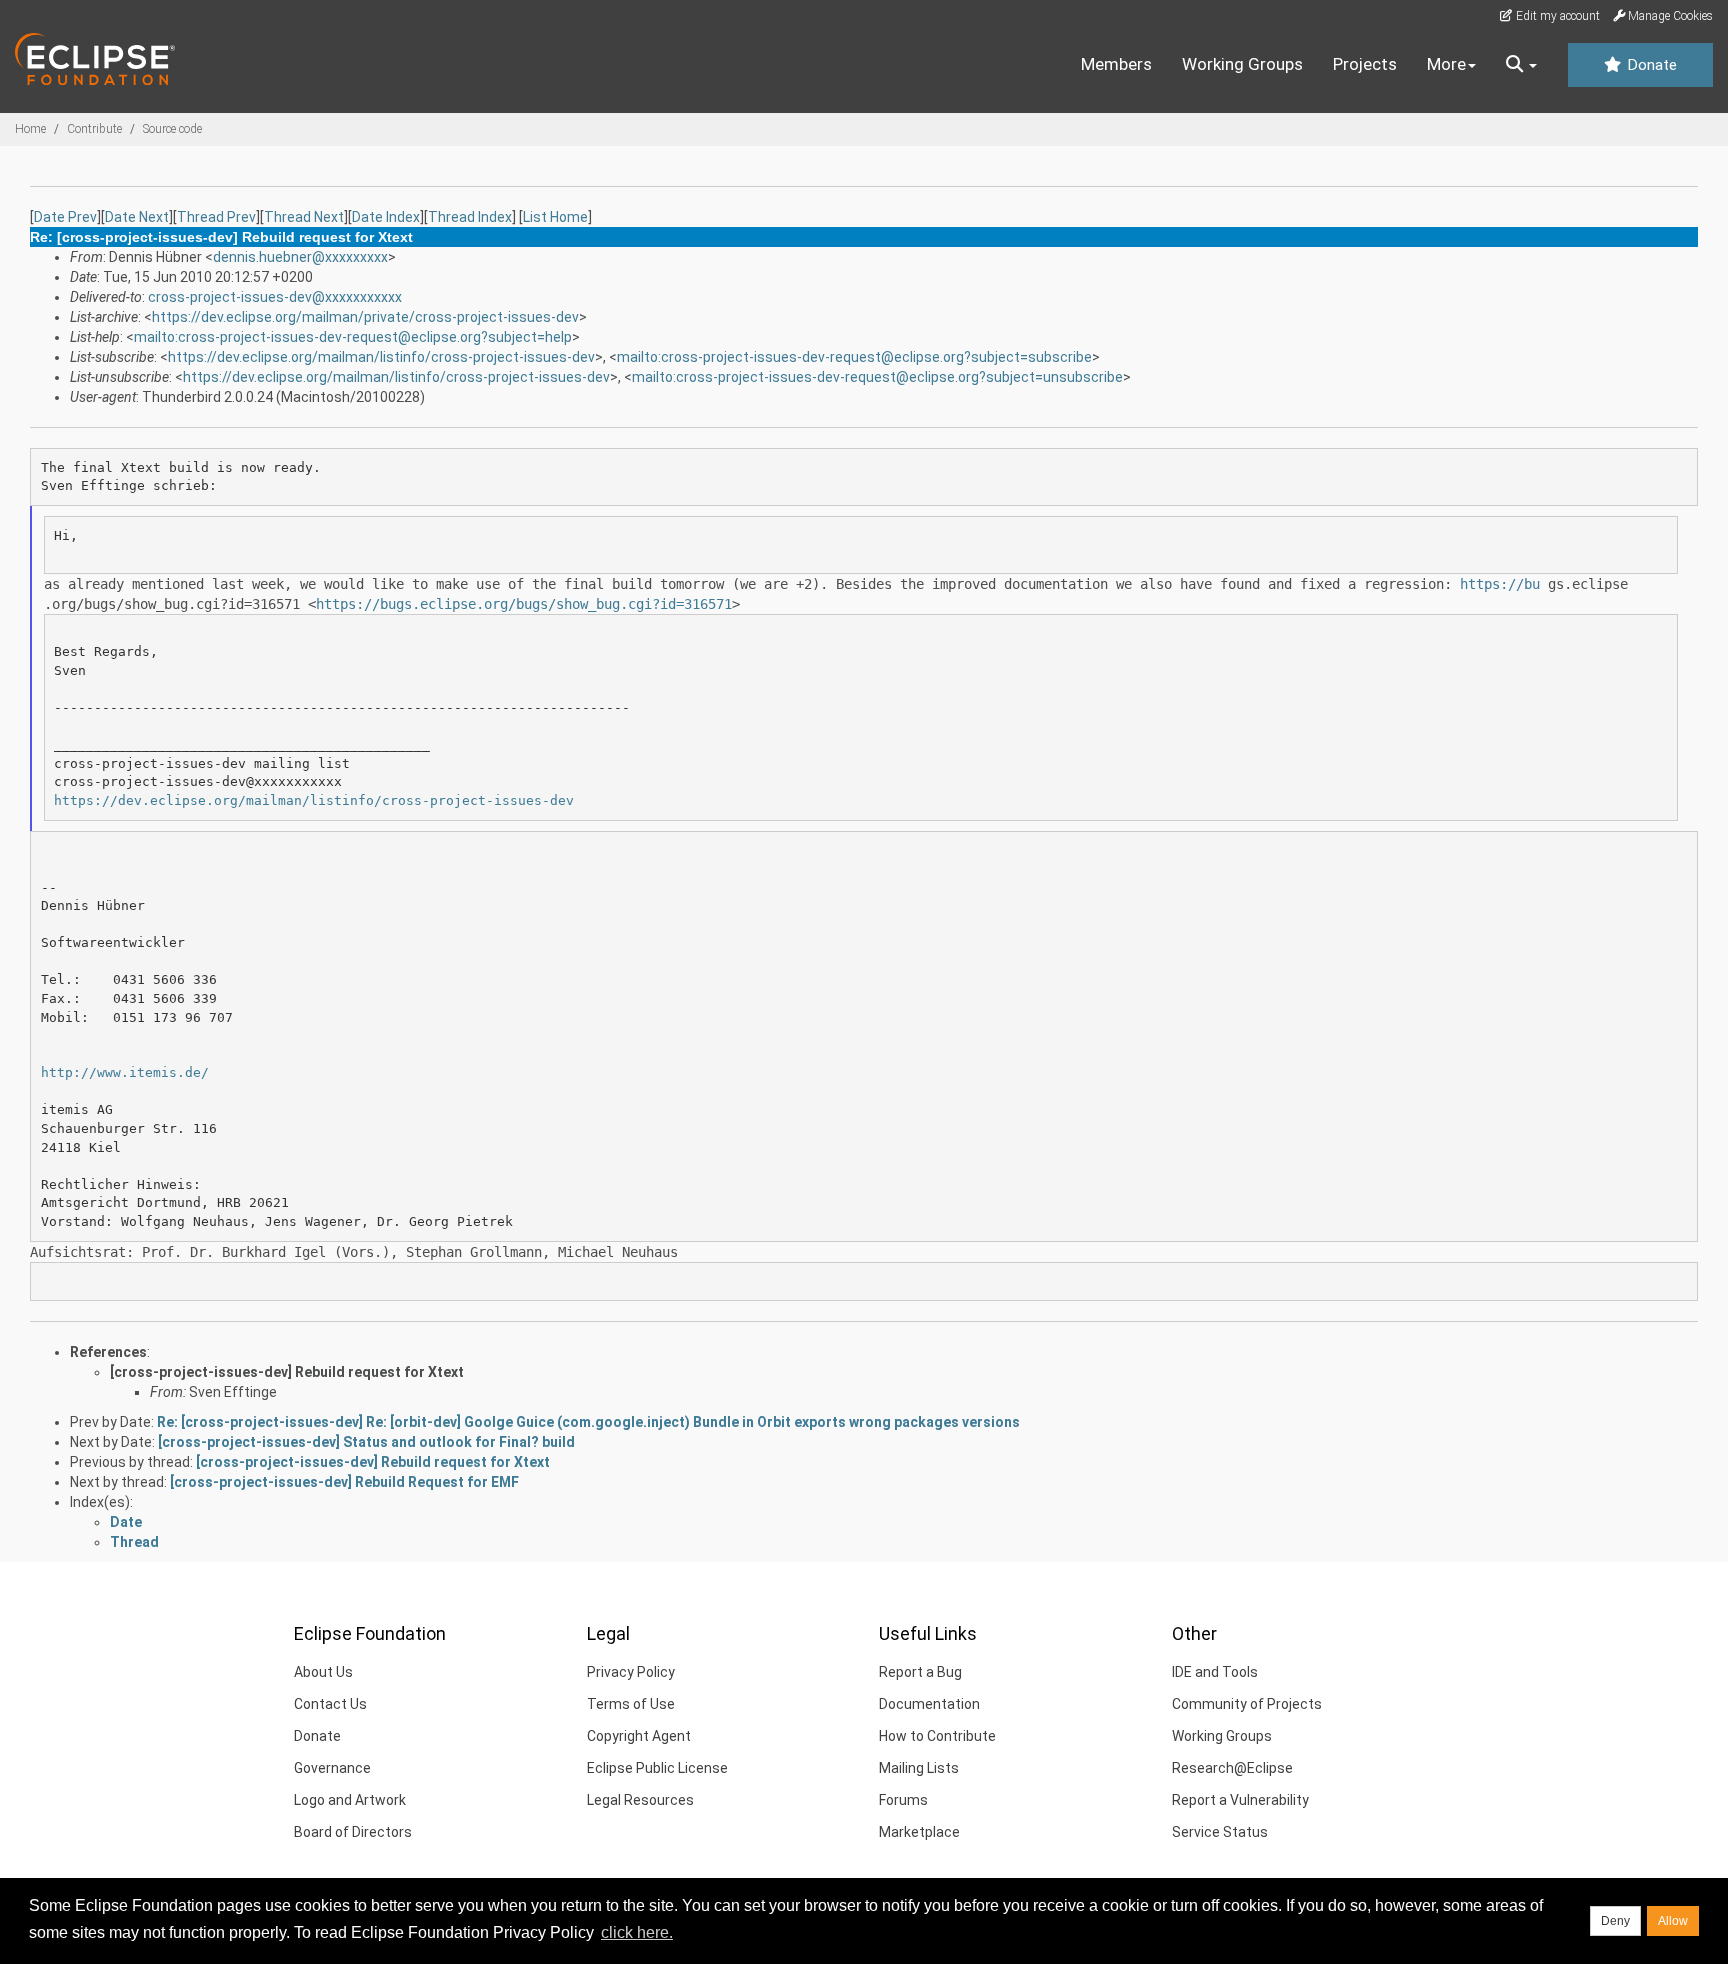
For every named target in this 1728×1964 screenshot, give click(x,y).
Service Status (1220, 1832)
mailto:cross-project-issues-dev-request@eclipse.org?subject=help (353, 337)
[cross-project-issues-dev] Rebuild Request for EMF (344, 1482)
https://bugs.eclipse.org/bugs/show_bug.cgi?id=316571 (524, 604)
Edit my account (1556, 16)
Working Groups (1242, 64)
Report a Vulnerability (1240, 1800)
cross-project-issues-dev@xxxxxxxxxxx (275, 297)
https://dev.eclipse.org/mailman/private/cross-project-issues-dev (365, 317)
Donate (1650, 65)
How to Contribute (937, 1736)
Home (30, 129)
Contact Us (330, 1704)
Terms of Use (631, 1704)
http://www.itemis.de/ (125, 1072)
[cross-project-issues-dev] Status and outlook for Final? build (366, 1442)
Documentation (929, 1704)
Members (1116, 64)
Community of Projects (1247, 1704)
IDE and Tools (1215, 1672)
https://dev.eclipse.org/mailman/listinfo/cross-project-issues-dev (381, 357)
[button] (1521, 65)
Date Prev (65, 217)
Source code (172, 129)
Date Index (386, 217)
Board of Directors (353, 1832)
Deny (1615, 1921)
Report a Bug (920, 1672)
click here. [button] (637, 1932)
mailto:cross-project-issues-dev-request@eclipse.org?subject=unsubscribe (877, 377)
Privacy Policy (631, 1672)
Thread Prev (216, 217)
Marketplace (919, 1832)
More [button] (1446, 64)
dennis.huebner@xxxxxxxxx (300, 257)
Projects (1365, 64)
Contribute (94, 129)
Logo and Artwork (350, 1800)
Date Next (137, 217)
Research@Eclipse (1232, 1768)
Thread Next (304, 217)
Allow (1673, 1921)
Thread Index (470, 217)
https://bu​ (1500, 584)
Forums (903, 1800)
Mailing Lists (919, 1768)
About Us (323, 1672)
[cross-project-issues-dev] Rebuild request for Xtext (287, 1372)
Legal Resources (640, 1800)
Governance (332, 1768)
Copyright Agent (639, 1736)
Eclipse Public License (657, 1768)
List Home (555, 217)
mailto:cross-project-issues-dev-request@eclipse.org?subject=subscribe (854, 357)
